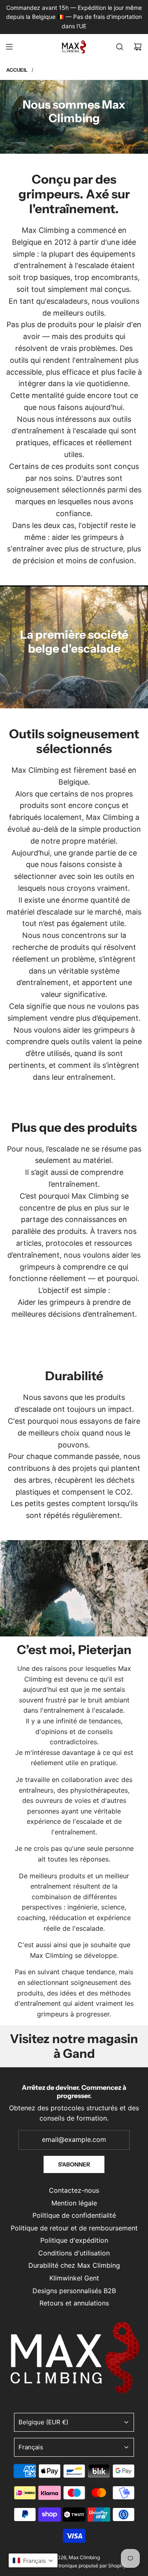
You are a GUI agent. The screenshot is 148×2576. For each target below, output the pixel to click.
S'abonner (74, 2164)
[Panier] (138, 47)
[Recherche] (120, 47)
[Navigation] (9, 47)
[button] (33, 2560)
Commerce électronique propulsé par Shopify (74, 2566)
